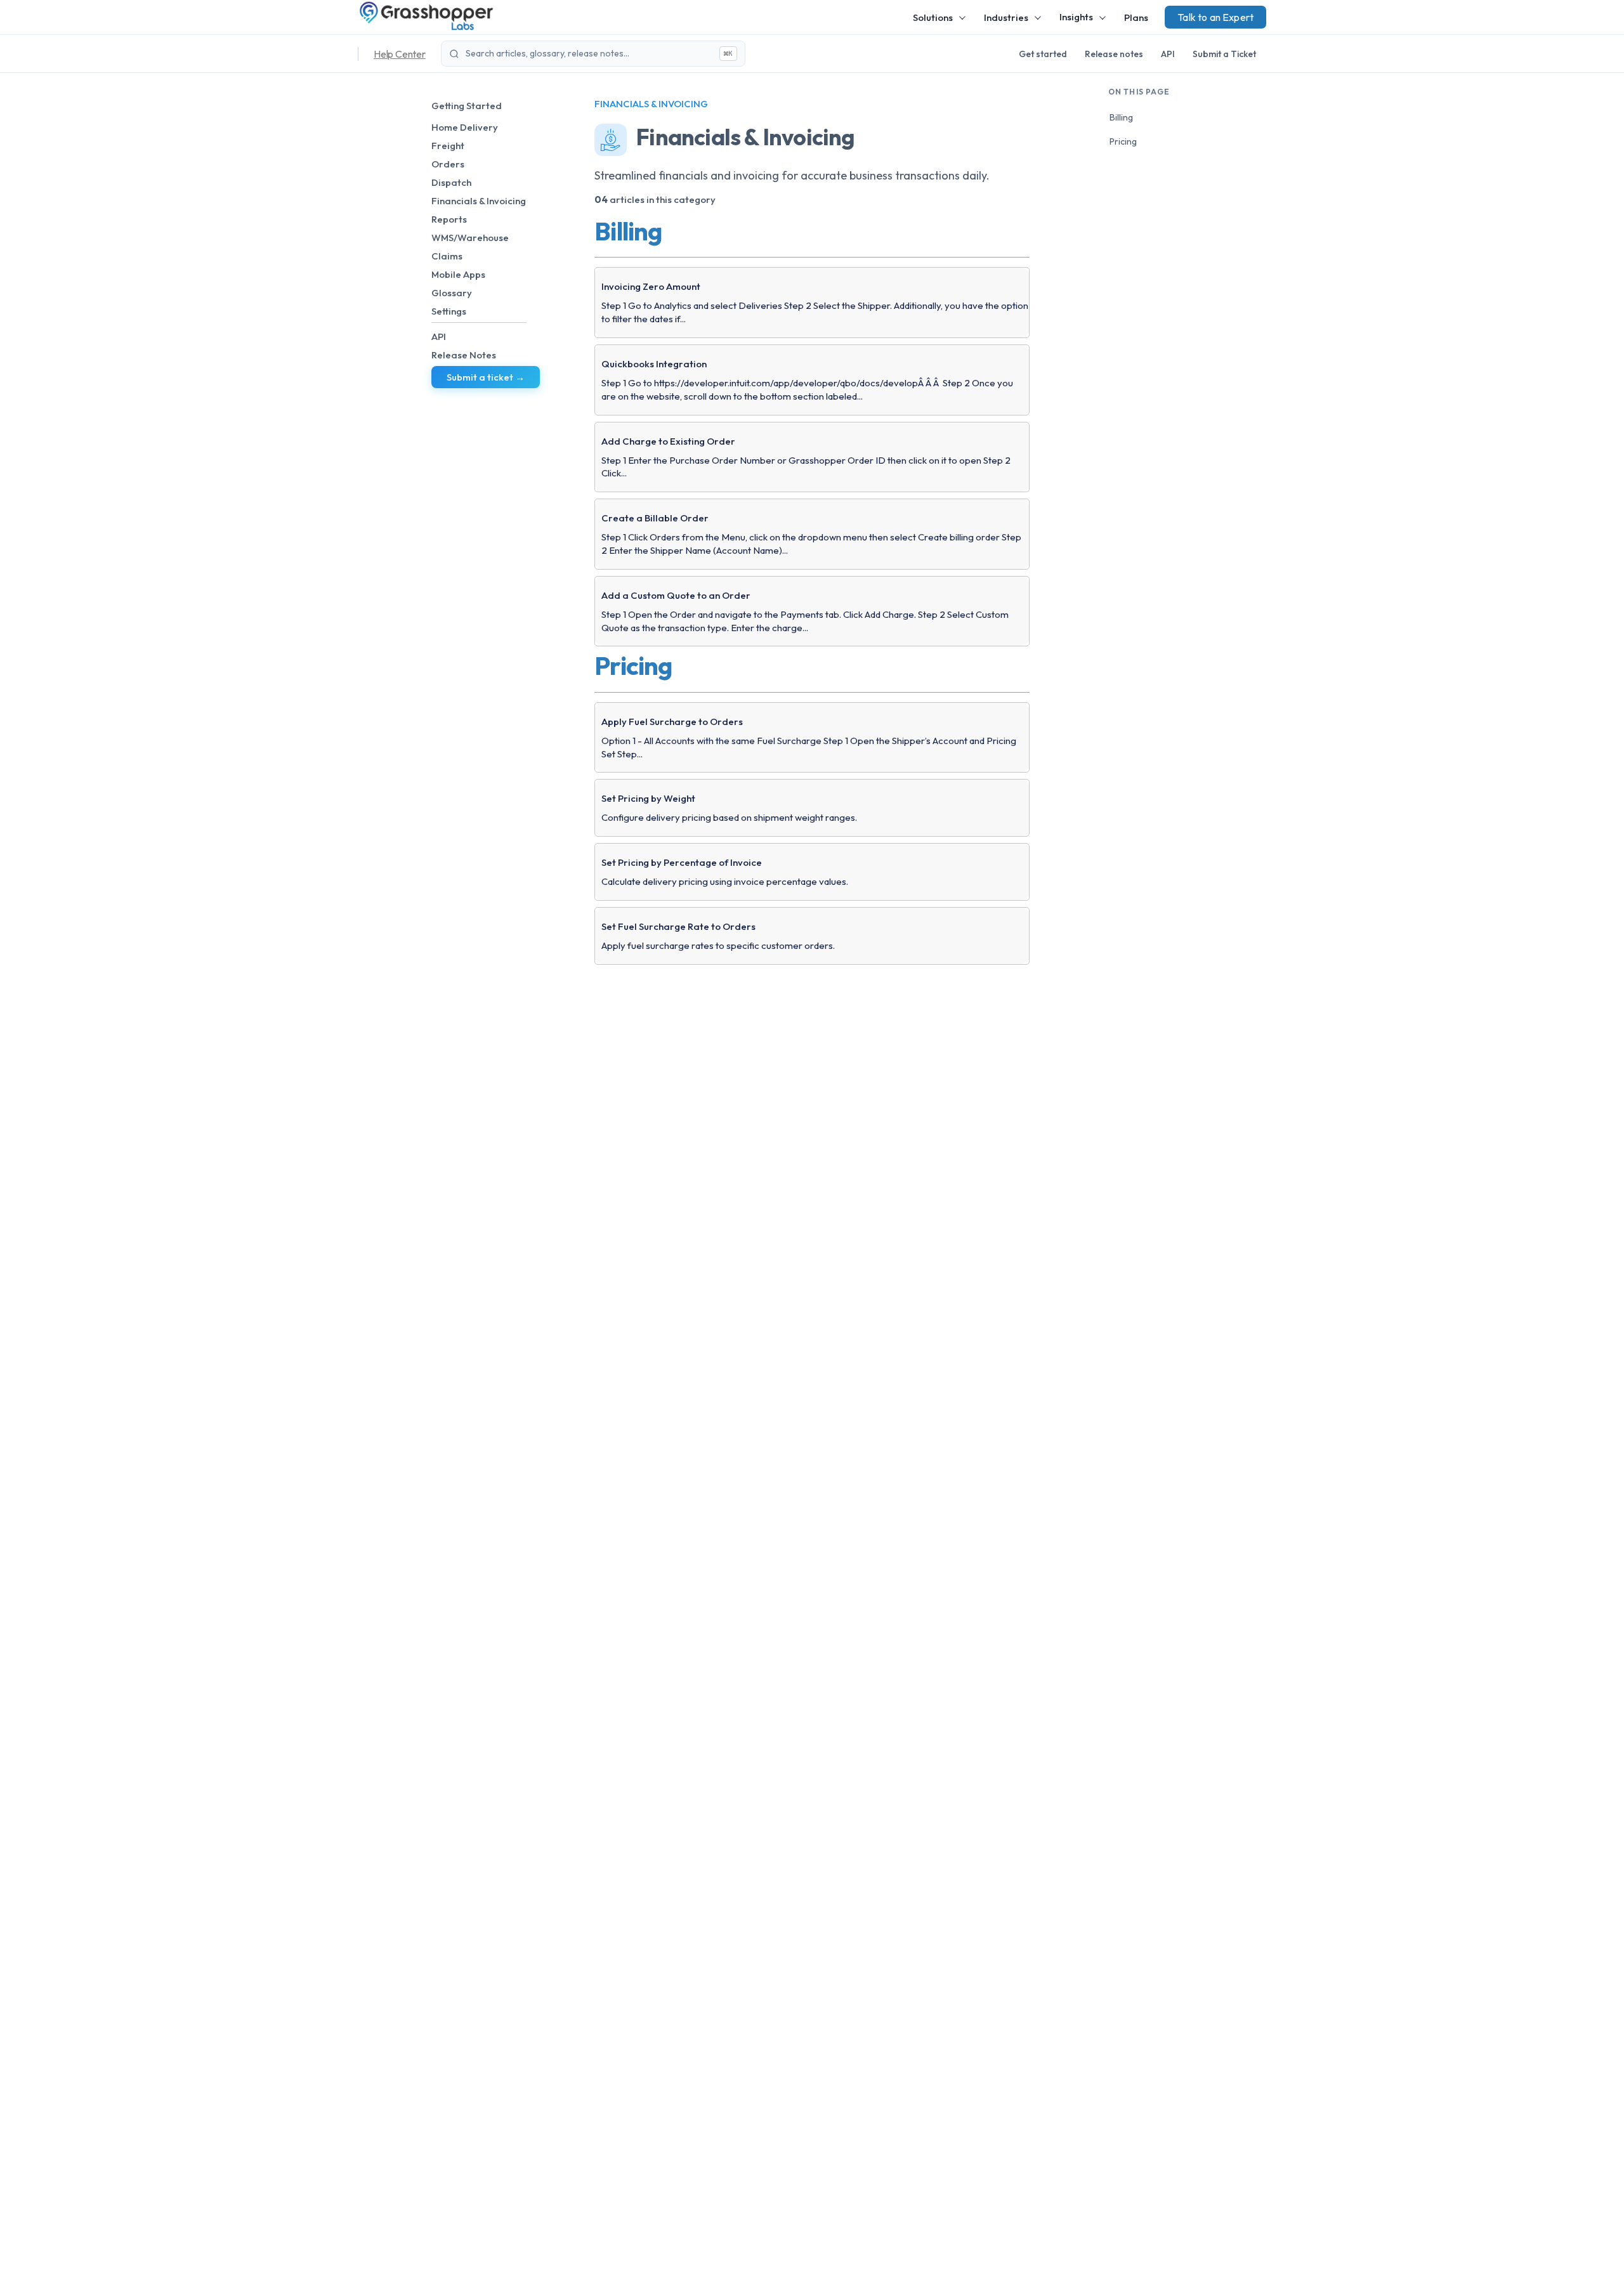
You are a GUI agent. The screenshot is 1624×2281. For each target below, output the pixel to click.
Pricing (1123, 141)
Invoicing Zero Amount (651, 286)
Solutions (933, 17)
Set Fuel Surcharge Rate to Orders (678, 926)
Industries (1006, 17)
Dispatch (451, 182)
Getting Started (467, 106)
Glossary (452, 293)
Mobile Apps (458, 274)
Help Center (400, 54)
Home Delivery (465, 127)
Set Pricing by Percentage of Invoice (682, 862)
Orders (448, 164)
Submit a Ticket (1224, 54)
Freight (448, 146)
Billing (1121, 117)
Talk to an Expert (1215, 17)
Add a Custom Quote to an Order (676, 595)
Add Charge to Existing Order (668, 441)
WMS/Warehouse (470, 238)
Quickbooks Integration (654, 364)
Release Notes (464, 355)
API (1168, 54)
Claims (447, 256)
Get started (1043, 54)
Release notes (1114, 54)
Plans (1136, 17)
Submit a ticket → (486, 377)
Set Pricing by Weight (648, 798)
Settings (449, 311)
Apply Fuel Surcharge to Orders (672, 722)
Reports (449, 219)
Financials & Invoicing (479, 201)
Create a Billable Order (655, 518)
